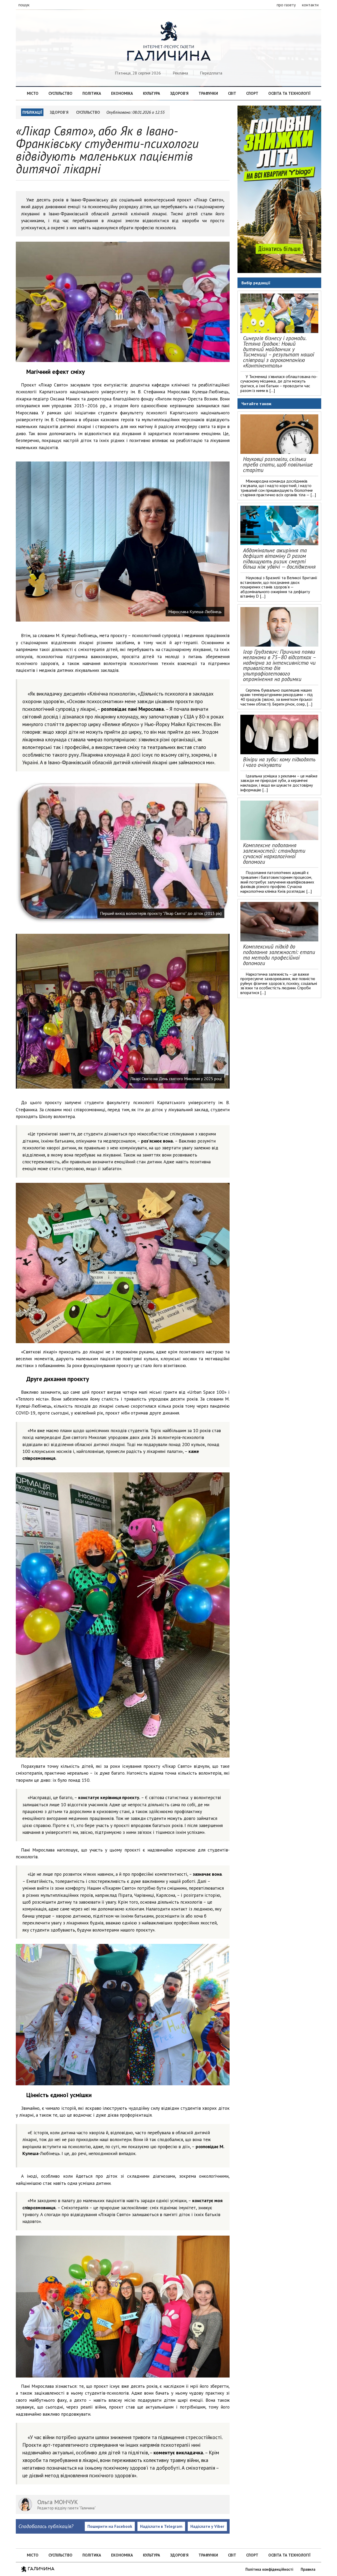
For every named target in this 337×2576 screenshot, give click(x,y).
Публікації (32, 112)
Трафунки (208, 93)
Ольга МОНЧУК (58, 2502)
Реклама (180, 73)
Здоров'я (59, 112)
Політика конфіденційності (269, 2569)
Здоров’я (179, 93)
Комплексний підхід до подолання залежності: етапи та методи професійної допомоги (279, 955)
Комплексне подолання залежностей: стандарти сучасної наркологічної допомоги (274, 853)
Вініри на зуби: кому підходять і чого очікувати (279, 762)
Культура (152, 93)
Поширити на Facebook (110, 2526)
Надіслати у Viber (207, 2526)
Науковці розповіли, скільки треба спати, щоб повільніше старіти (278, 465)
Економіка (122, 93)
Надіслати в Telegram (161, 2526)
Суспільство (60, 93)
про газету (286, 5)
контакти (310, 5)
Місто (33, 93)
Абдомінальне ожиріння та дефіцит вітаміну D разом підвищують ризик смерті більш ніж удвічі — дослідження (279, 559)
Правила (308, 2569)
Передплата (211, 73)
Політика (92, 93)
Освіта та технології (289, 93)
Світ (232, 93)
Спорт (252, 93)
